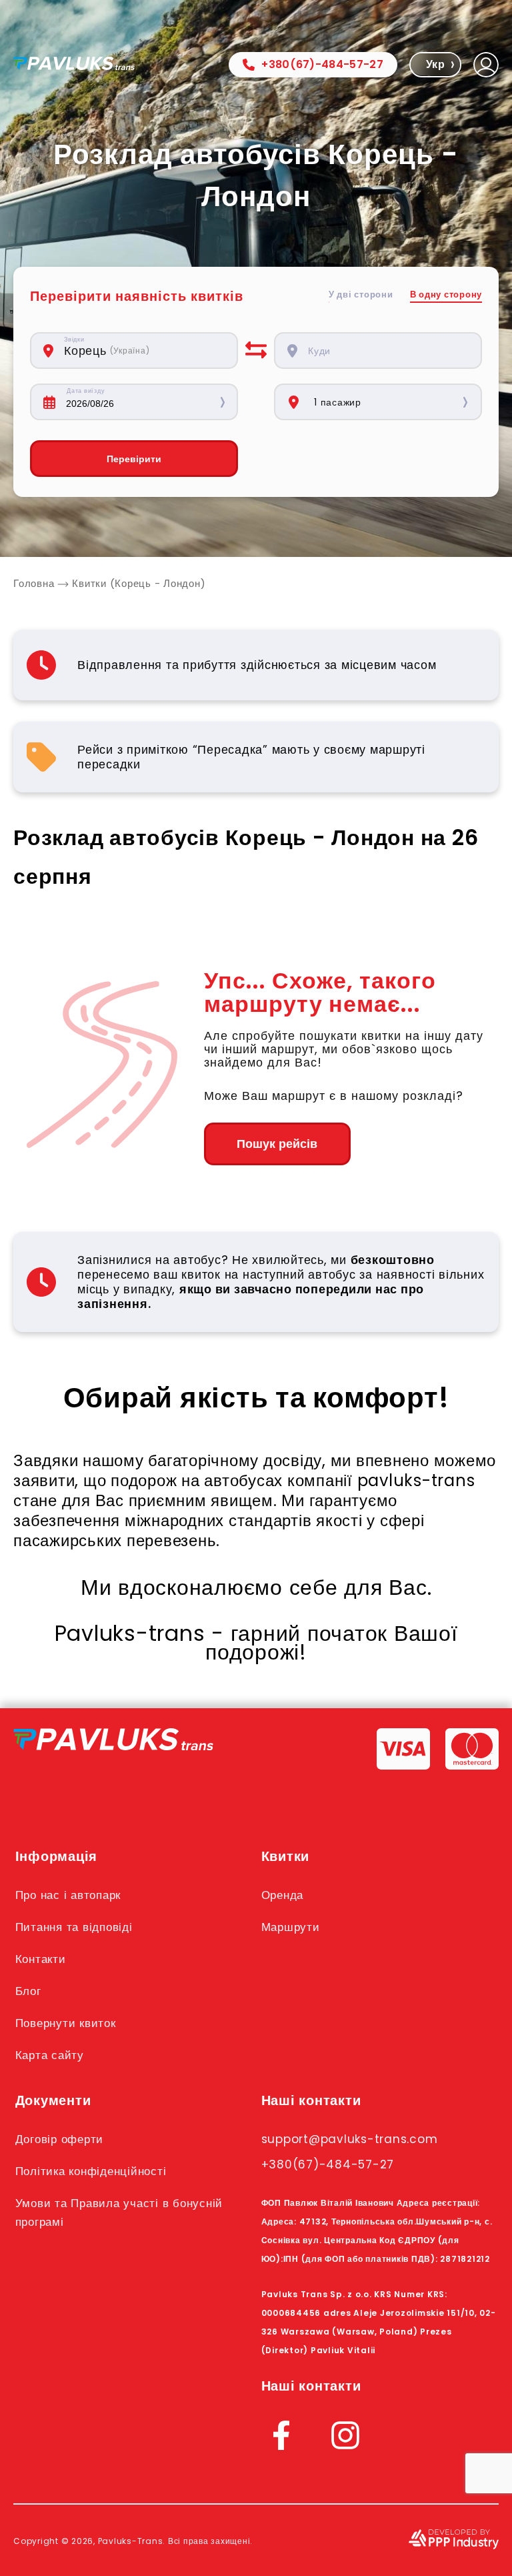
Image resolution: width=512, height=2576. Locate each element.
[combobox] (144, 351)
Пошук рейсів (277, 1144)
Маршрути (291, 1927)
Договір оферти (60, 2139)
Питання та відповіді (74, 1927)
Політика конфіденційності (91, 2171)
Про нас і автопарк (68, 1895)
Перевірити (134, 459)
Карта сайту (50, 2055)
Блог (28, 1991)
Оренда (283, 1895)
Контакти (41, 1959)
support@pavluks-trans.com (350, 2139)
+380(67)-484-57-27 (322, 64)
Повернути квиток (66, 2023)
